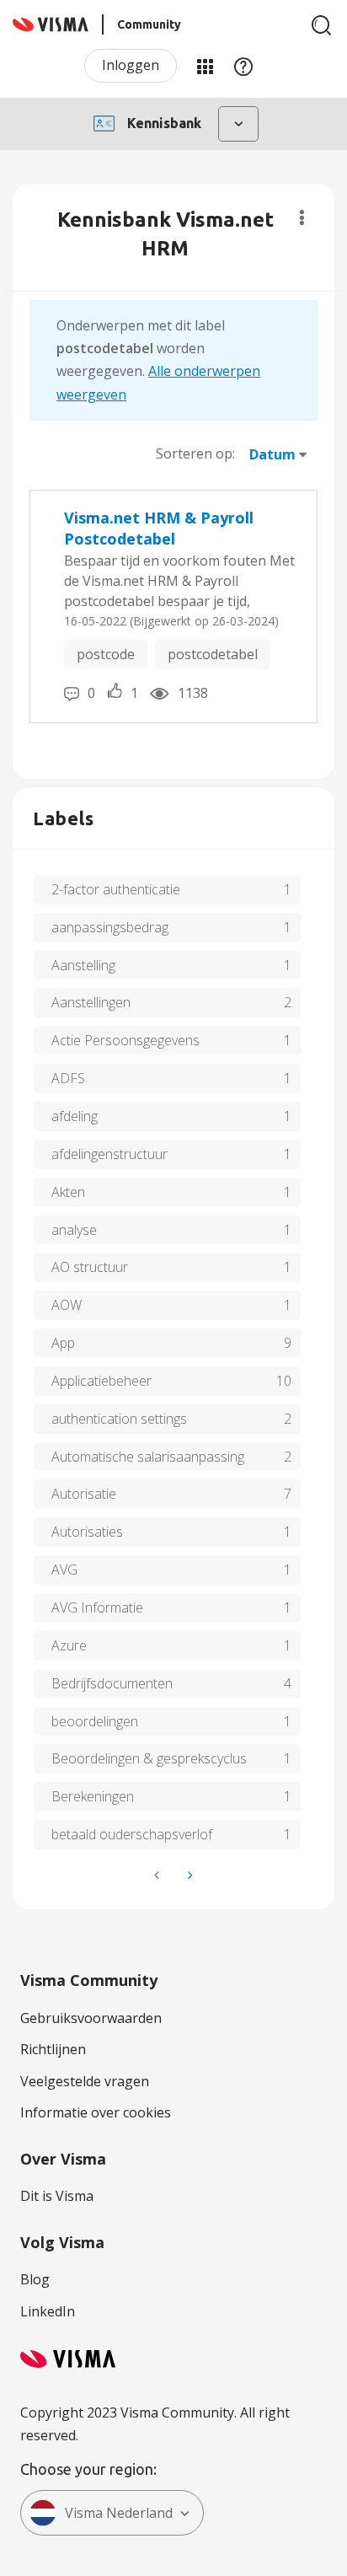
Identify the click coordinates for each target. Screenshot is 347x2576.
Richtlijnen (53, 2049)
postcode (106, 654)
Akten (68, 1192)
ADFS (68, 1078)
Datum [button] (272, 454)
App (63, 1343)
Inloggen (131, 65)
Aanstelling (83, 965)
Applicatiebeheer (101, 1381)
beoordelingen (95, 1721)
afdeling (75, 1116)
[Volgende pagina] (189, 1875)
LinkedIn (48, 2311)
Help (243, 66)
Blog (35, 2279)
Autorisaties (87, 1532)
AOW (67, 1305)
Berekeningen (93, 1796)
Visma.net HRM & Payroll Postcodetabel (159, 529)
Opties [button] (302, 217)
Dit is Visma (57, 2196)
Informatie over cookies (96, 2112)
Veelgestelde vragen (85, 2081)
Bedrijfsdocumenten (112, 1683)
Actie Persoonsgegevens (125, 1040)
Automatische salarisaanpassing (148, 1457)
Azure (69, 1645)
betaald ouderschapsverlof (132, 1834)
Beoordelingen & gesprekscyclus (149, 1758)
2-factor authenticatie (116, 889)
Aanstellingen (91, 1002)
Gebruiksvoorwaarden (91, 2018)
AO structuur (90, 1267)
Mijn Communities (205, 66)
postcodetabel (213, 654)
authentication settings (119, 1419)
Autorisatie (84, 1494)
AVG (64, 1570)
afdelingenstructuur (109, 1154)
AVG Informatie (97, 1607)
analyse (74, 1230)
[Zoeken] (322, 25)
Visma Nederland (119, 2513)
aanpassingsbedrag (110, 927)
